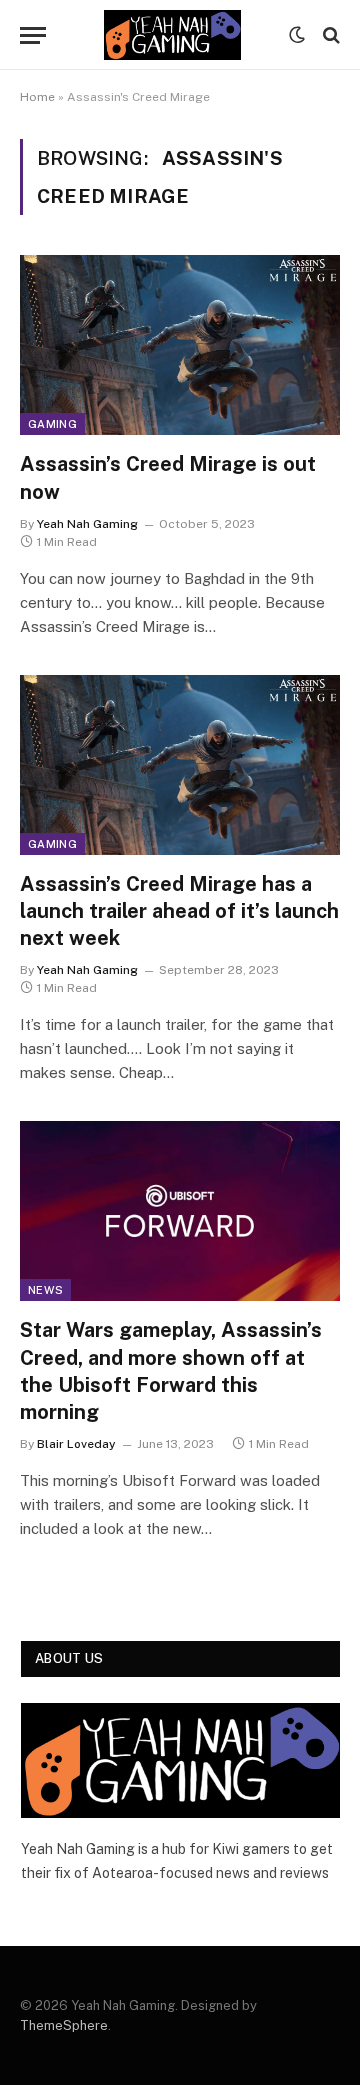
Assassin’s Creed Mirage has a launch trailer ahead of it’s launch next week (179, 911)
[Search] (329, 35)
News (45, 1290)
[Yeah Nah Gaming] (172, 35)
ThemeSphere (64, 2025)
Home (37, 97)
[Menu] (33, 35)
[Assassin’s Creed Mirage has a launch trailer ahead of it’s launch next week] (180, 765)
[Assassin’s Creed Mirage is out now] (180, 345)
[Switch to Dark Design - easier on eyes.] (297, 35)
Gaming (52, 424)
